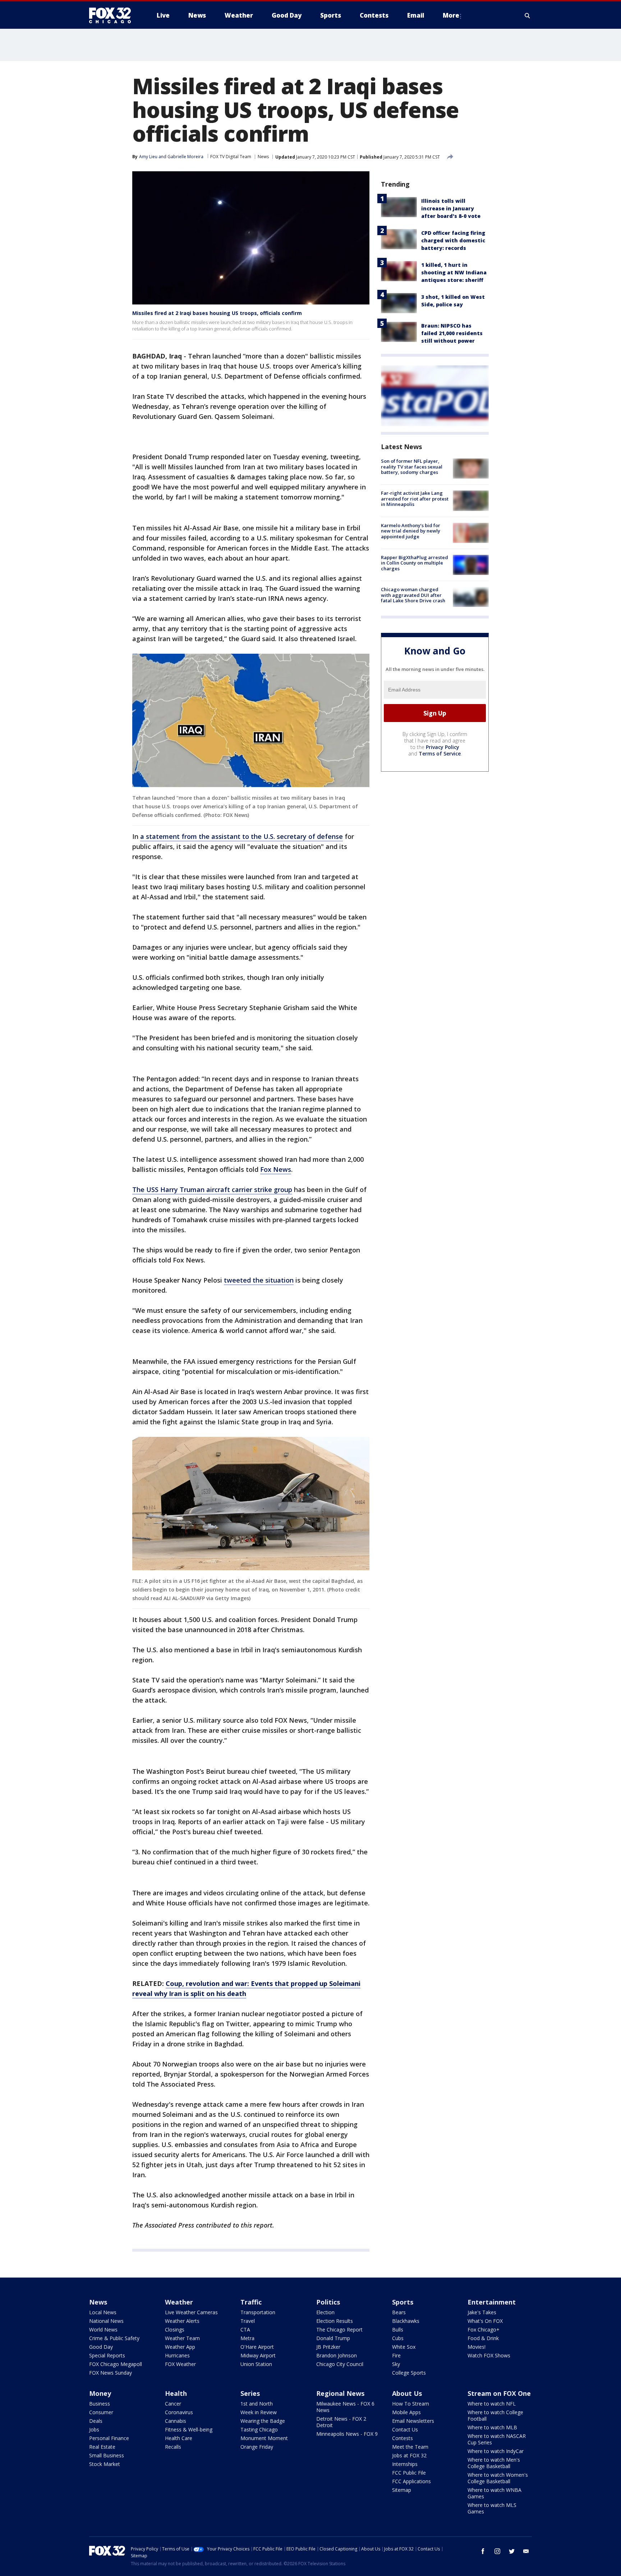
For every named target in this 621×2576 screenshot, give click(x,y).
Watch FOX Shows (489, 2355)
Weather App (180, 2347)
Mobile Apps (406, 2412)
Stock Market (105, 2464)
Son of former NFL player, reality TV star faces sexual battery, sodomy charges (412, 467)
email (526, 2551)
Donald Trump (333, 2338)
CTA (245, 2330)
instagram (497, 2551)
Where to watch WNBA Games (494, 2493)
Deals (96, 2421)
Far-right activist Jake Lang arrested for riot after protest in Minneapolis (415, 499)
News (263, 157)
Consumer (101, 2412)
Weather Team (182, 2338)
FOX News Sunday (111, 2373)
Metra (247, 2338)
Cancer (173, 2404)
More (451, 15)
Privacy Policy (443, 747)
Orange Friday (257, 2447)
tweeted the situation (259, 1280)
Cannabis (176, 2421)
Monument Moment (264, 2438)
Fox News (276, 1169)
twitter (512, 2551)
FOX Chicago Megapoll (116, 2364)
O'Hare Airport (257, 2347)
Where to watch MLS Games (492, 2508)
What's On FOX (485, 2321)
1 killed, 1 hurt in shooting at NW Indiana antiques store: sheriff (454, 272)
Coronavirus (179, 2412)
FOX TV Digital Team (231, 157)
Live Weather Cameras (191, 2312)
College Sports (409, 2373)
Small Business (107, 2455)
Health (176, 2393)
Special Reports (107, 2355)
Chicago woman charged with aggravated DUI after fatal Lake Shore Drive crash (413, 595)
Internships (405, 2464)
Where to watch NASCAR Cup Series (497, 2439)
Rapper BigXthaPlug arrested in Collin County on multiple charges (415, 563)
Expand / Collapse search (528, 15)
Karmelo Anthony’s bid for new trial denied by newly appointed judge (411, 531)
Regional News (340, 2393)
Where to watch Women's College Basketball (498, 2478)
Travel (248, 2321)
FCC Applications (411, 2481)
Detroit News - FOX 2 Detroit (341, 2422)
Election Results (335, 2321)
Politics (328, 2302)
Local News (103, 2312)
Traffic (251, 2302)
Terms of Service (440, 753)
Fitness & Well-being (189, 2429)
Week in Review (259, 2412)
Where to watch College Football (495, 2415)
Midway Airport (258, 2355)
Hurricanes (177, 2355)
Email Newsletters (413, 2421)
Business (100, 2404)
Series (250, 2393)
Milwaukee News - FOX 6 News (345, 2407)
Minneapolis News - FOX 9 (347, 2434)
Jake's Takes (482, 2312)
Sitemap (402, 2490)
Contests (402, 2438)
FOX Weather (180, 2364)
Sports (403, 2302)
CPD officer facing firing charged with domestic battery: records (453, 240)
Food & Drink (483, 2338)
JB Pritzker (328, 2347)
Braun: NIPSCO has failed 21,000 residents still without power (452, 333)
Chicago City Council (340, 2364)
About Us (407, 2393)
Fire (396, 2355)
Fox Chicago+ (484, 2330)
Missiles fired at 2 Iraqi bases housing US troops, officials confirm (217, 313)
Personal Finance (109, 2438)
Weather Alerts (182, 2321)
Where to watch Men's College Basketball (494, 2463)
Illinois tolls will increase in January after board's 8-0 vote (451, 208)
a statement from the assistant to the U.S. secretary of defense (241, 836)
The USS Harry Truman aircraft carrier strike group (212, 1189)
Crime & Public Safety (114, 2338)
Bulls (398, 2330)
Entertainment (492, 2302)
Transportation (258, 2312)
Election (325, 2312)
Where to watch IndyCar (496, 2451)
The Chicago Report (339, 2330)
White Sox (404, 2347)
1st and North (257, 2404)
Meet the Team (410, 2447)
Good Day (101, 2347)
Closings (175, 2330)
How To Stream (411, 2404)
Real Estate (102, 2447)
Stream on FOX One (499, 2393)
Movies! (477, 2347)
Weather (179, 2302)
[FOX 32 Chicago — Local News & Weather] (113, 15)
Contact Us (405, 2429)
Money (100, 2393)
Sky (396, 2364)
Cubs (398, 2338)
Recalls (173, 2447)
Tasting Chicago (259, 2429)
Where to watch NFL (492, 2404)
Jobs (94, 2429)
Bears (399, 2312)
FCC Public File (409, 2473)
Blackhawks (406, 2321)
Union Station (256, 2364)
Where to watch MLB (492, 2427)
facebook (483, 2551)
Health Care (179, 2438)
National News (106, 2321)
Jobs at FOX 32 (409, 2455)
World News (103, 2330)
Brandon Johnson (337, 2355)
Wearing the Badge (263, 2421)
